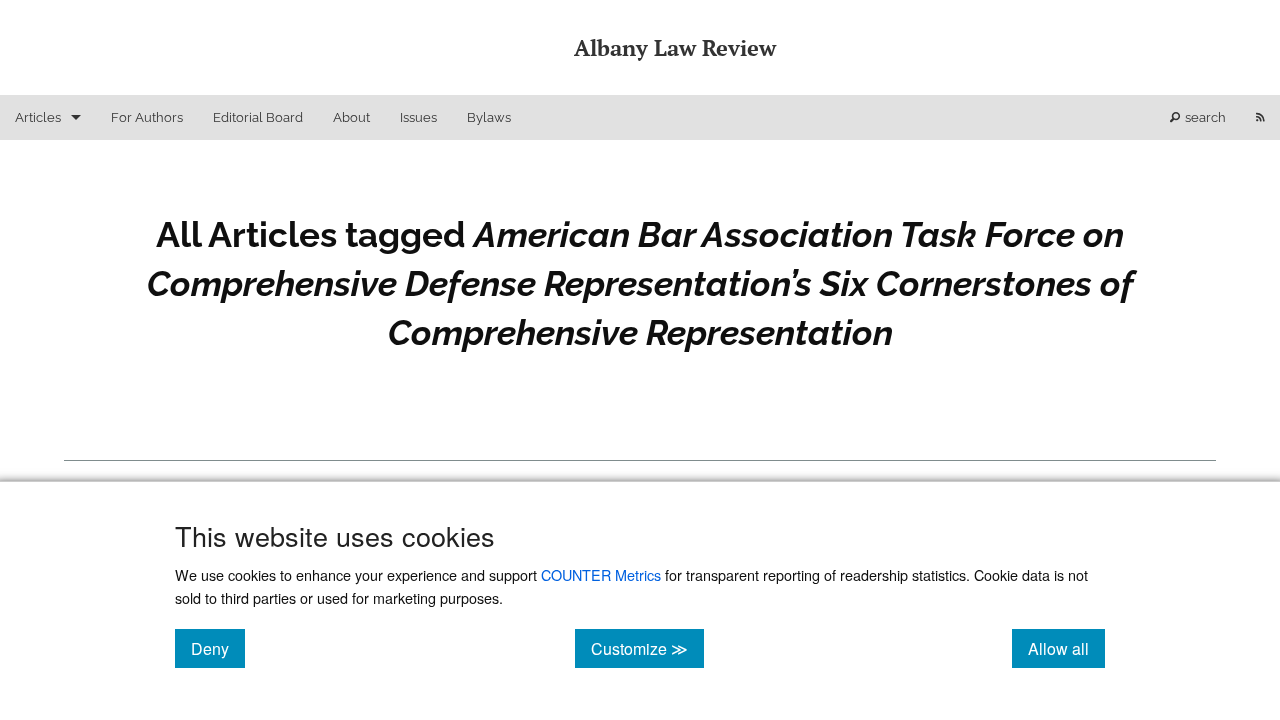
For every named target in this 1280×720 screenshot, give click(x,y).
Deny (218, 648)
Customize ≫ (647, 648)
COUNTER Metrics (601, 574)
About (351, 117)
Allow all (1066, 648)
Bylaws (489, 117)
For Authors (147, 117)
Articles (38, 117)
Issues (418, 117)
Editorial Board (258, 117)
